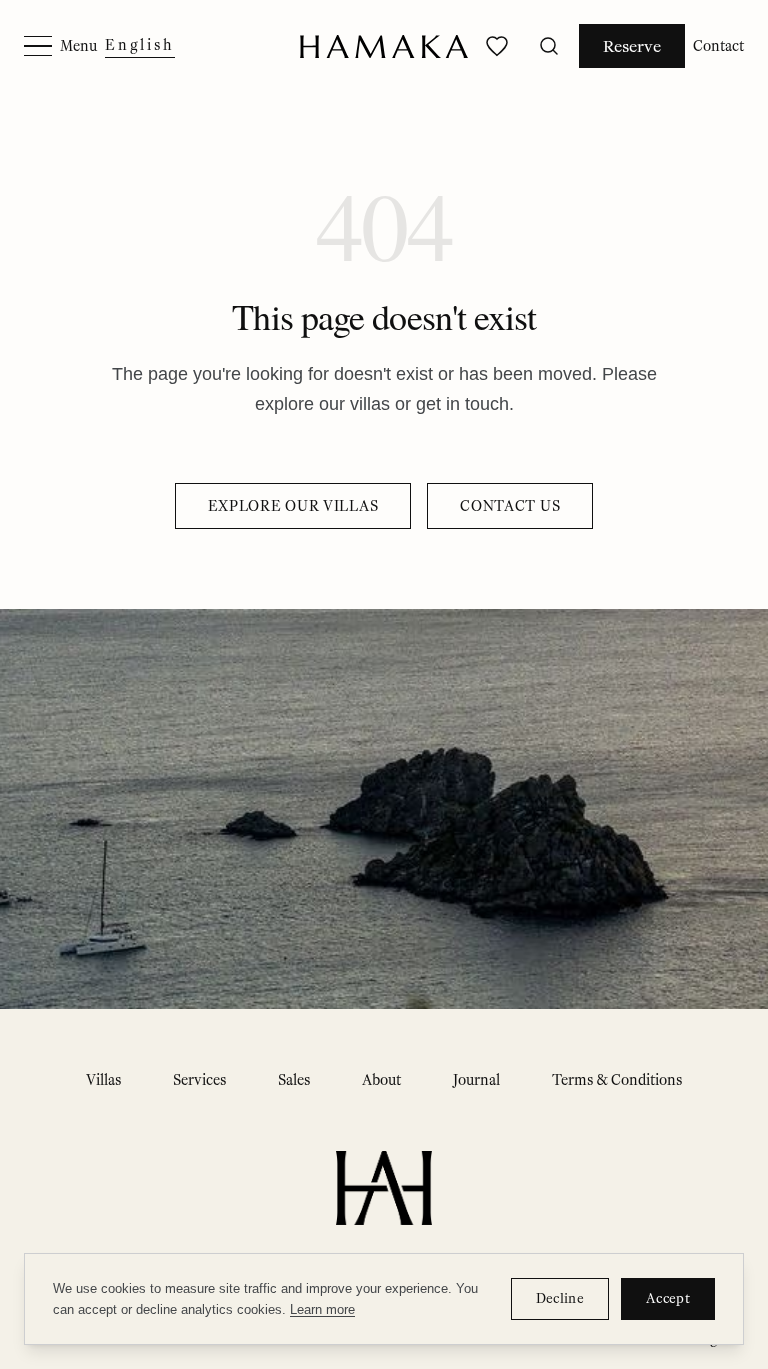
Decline (560, 1298)
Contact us (510, 506)
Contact (718, 46)
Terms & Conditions (617, 1080)
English (140, 45)
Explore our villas (293, 506)
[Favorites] (497, 46)
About (381, 1080)
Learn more (322, 1309)
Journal (476, 1080)
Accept (668, 1298)
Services (199, 1080)
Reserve (632, 46)
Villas (103, 1080)
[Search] (549, 46)
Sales (294, 1080)
